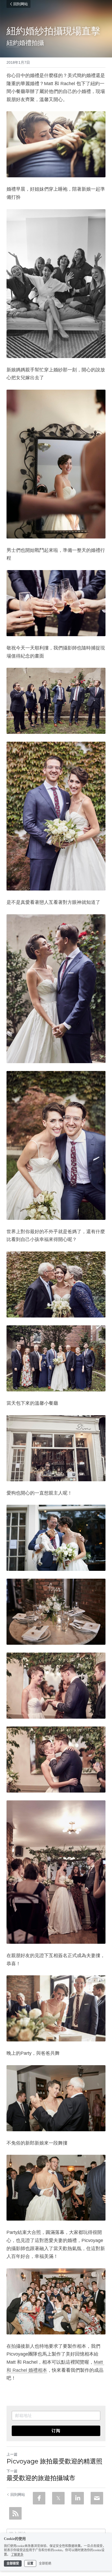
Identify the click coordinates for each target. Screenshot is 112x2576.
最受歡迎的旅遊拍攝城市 (41, 2478)
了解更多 (17, 2555)
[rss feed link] (15, 2513)
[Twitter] (58, 2498)
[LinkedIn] (78, 2498)
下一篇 (12, 2471)
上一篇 (12, 2454)
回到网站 (21, 4)
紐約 (13, 42)
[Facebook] (39, 2498)
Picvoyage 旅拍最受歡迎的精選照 (54, 2461)
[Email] (97, 2498)
